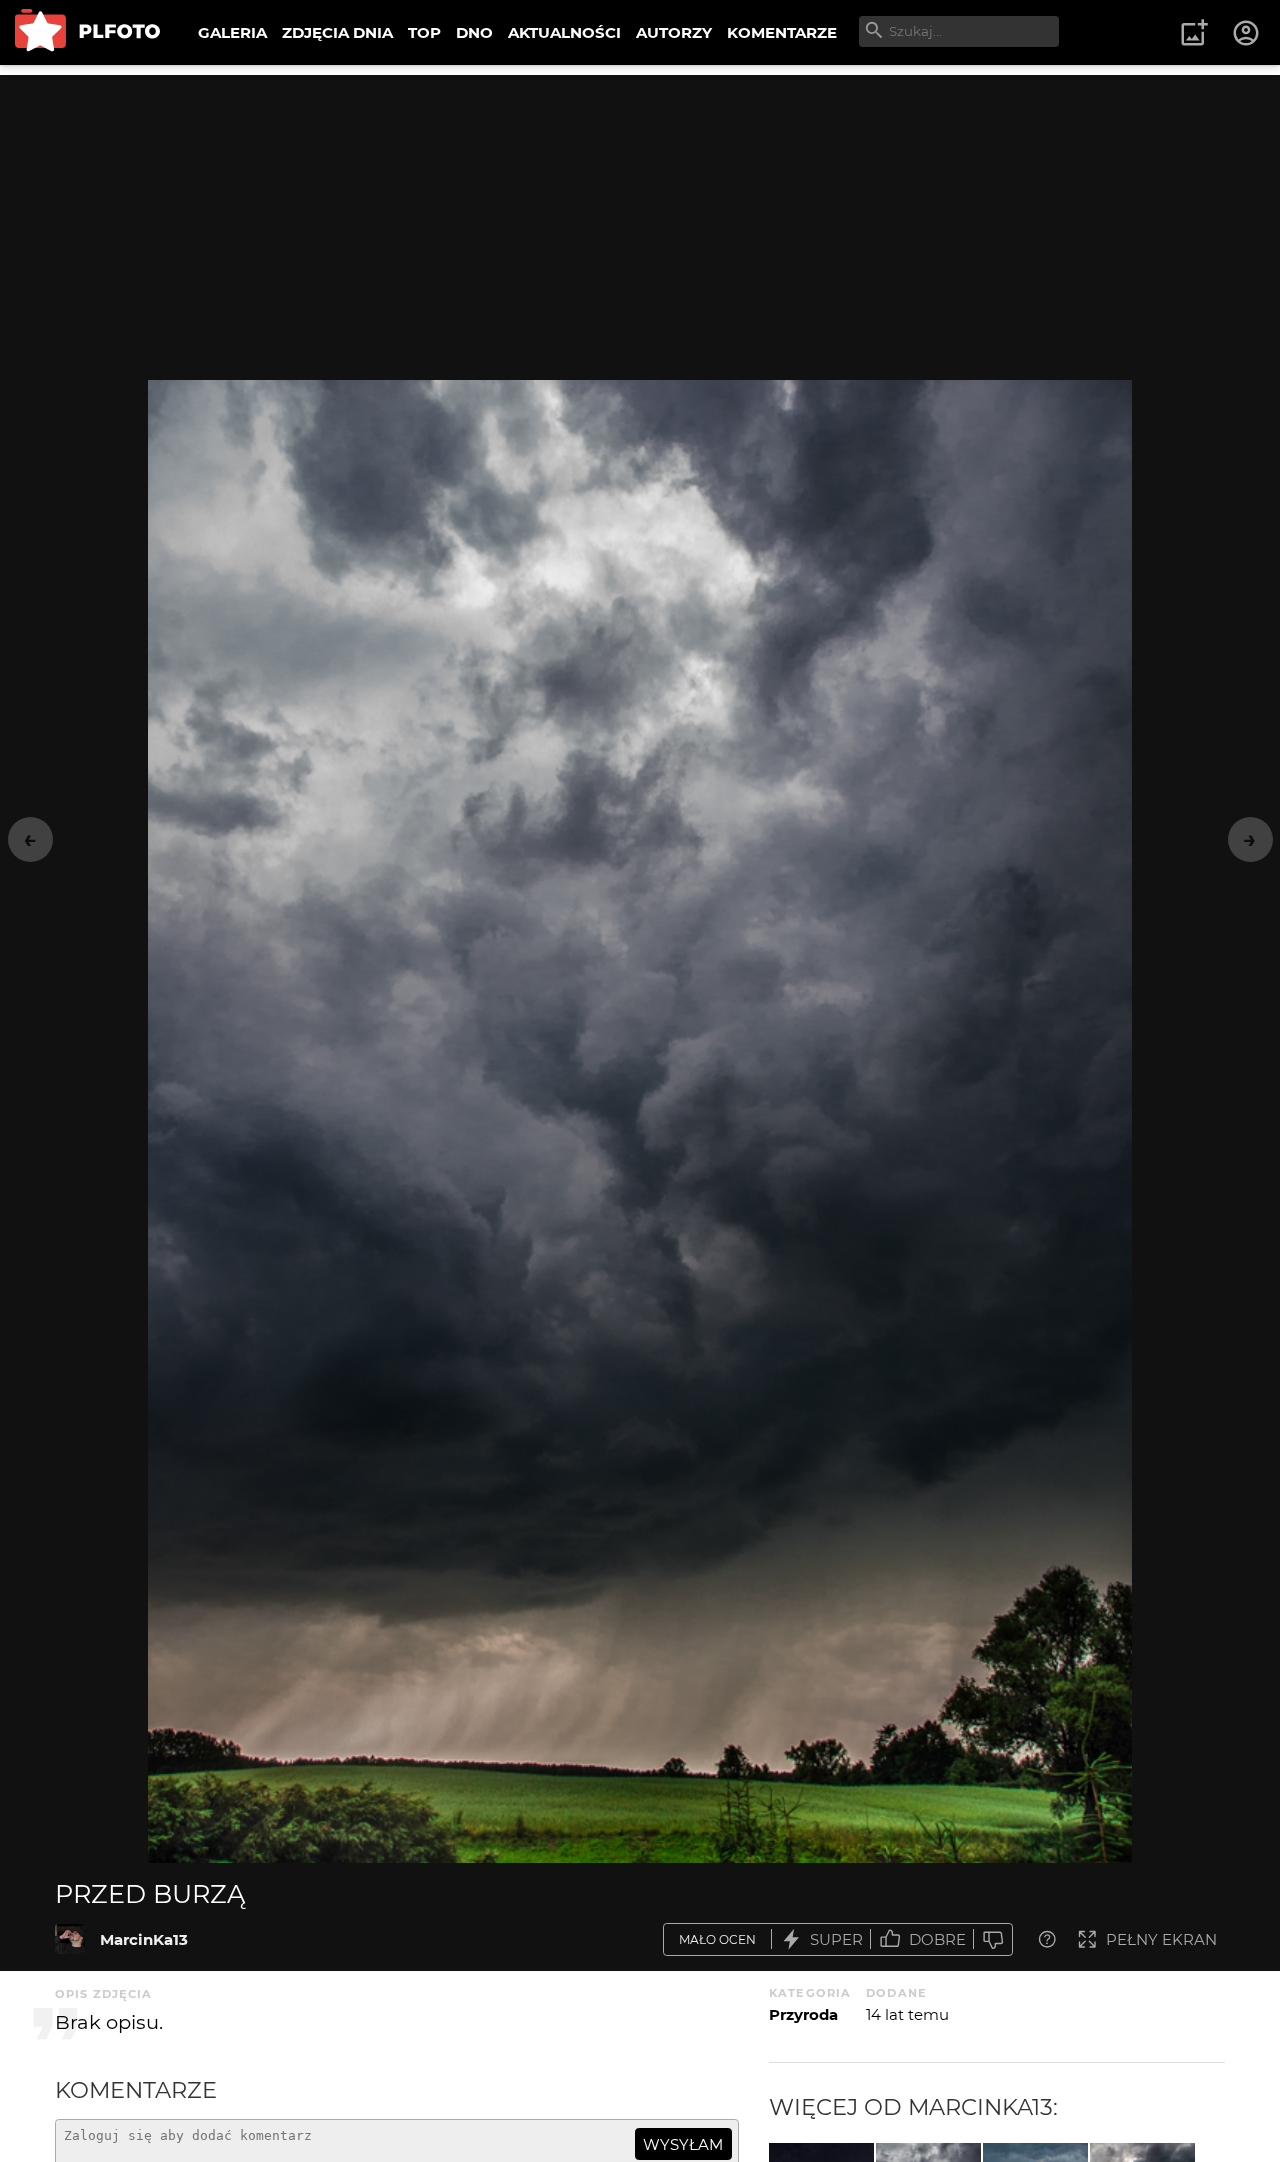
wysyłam (683, 2144)
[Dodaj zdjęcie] (1194, 33)
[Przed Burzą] (70, 1939)
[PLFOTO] (87, 32)
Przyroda (803, 2014)
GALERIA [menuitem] (232, 32)
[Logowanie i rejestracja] (1247, 33)
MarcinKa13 (144, 1939)
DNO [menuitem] (474, 32)
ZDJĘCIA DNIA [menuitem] (337, 32)
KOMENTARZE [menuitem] (782, 32)
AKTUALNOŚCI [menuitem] (564, 32)
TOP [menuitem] (424, 32)
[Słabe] (993, 1939)
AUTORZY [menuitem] (674, 32)
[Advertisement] (640, 215)
